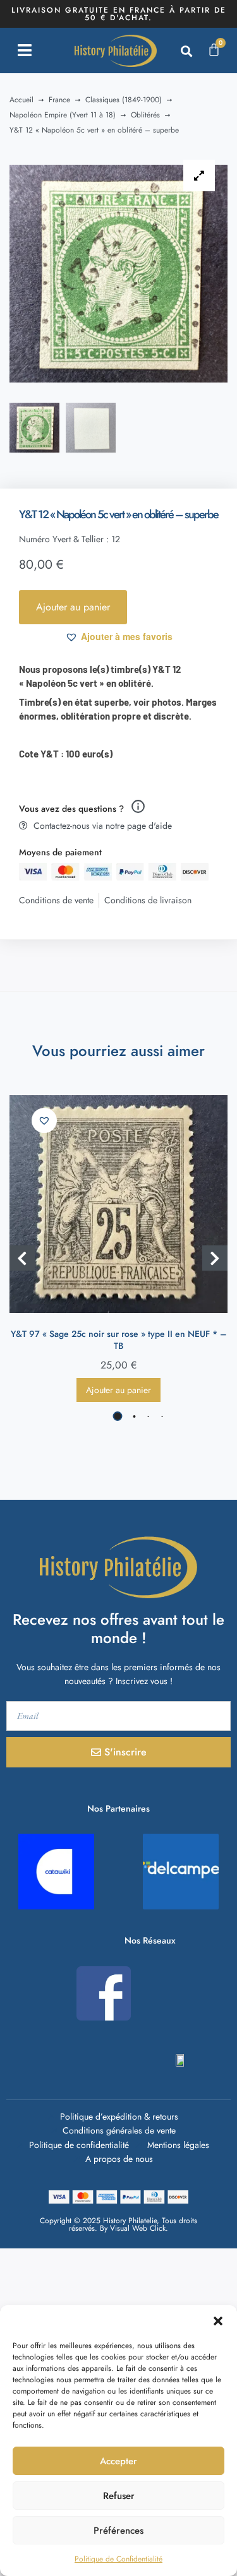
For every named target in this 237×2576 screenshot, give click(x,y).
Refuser (119, 2496)
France (59, 100)
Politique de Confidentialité (118, 2559)
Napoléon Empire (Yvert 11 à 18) (63, 115)
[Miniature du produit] (199, 175)
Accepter (118, 2461)
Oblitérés (145, 115)
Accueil (21, 100)
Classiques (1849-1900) (124, 100)
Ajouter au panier (73, 607)
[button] (218, 2321)
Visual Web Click (138, 2228)
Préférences (118, 2531)
